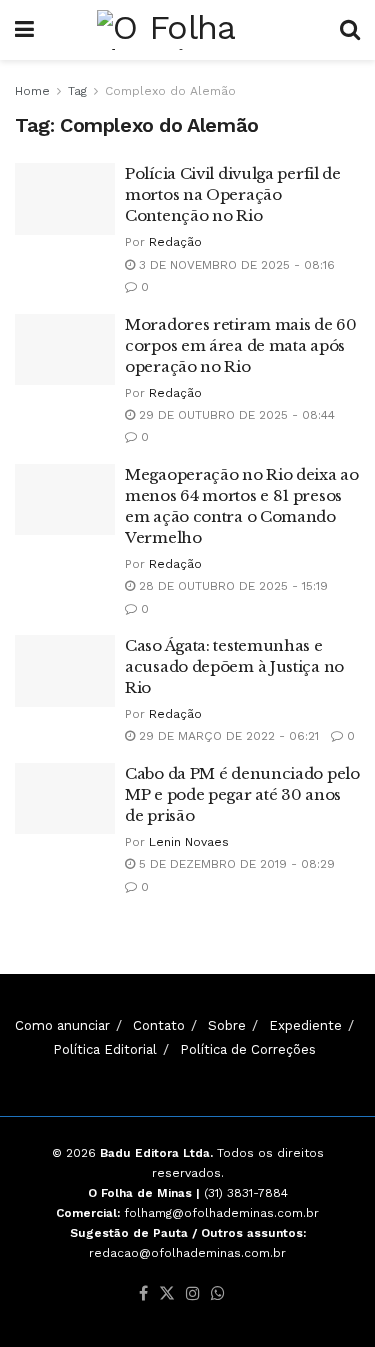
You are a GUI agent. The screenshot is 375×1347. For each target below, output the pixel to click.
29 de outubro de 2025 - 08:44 (235, 415)
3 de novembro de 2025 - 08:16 (235, 265)
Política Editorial (105, 1049)
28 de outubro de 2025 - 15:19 (231, 586)
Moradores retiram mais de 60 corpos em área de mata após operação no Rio (241, 345)
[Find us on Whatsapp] (218, 1294)
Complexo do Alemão (170, 91)
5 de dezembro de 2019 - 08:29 (235, 864)
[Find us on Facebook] (143, 1294)
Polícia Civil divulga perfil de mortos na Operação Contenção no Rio (233, 194)
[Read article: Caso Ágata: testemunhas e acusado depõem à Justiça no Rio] (65, 671)
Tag (77, 91)
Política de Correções (248, 1049)
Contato (159, 1025)
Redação (175, 242)
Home (32, 91)
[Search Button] (350, 30)
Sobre (227, 1025)
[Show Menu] (24, 30)
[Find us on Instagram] (193, 1294)
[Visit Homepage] (186, 30)
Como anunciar (62, 1025)
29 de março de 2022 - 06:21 (227, 736)
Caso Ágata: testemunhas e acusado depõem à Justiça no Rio (234, 666)
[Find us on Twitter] (167, 1294)
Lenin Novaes (189, 842)
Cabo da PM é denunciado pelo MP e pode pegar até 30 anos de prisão (242, 794)
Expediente (305, 1025)
